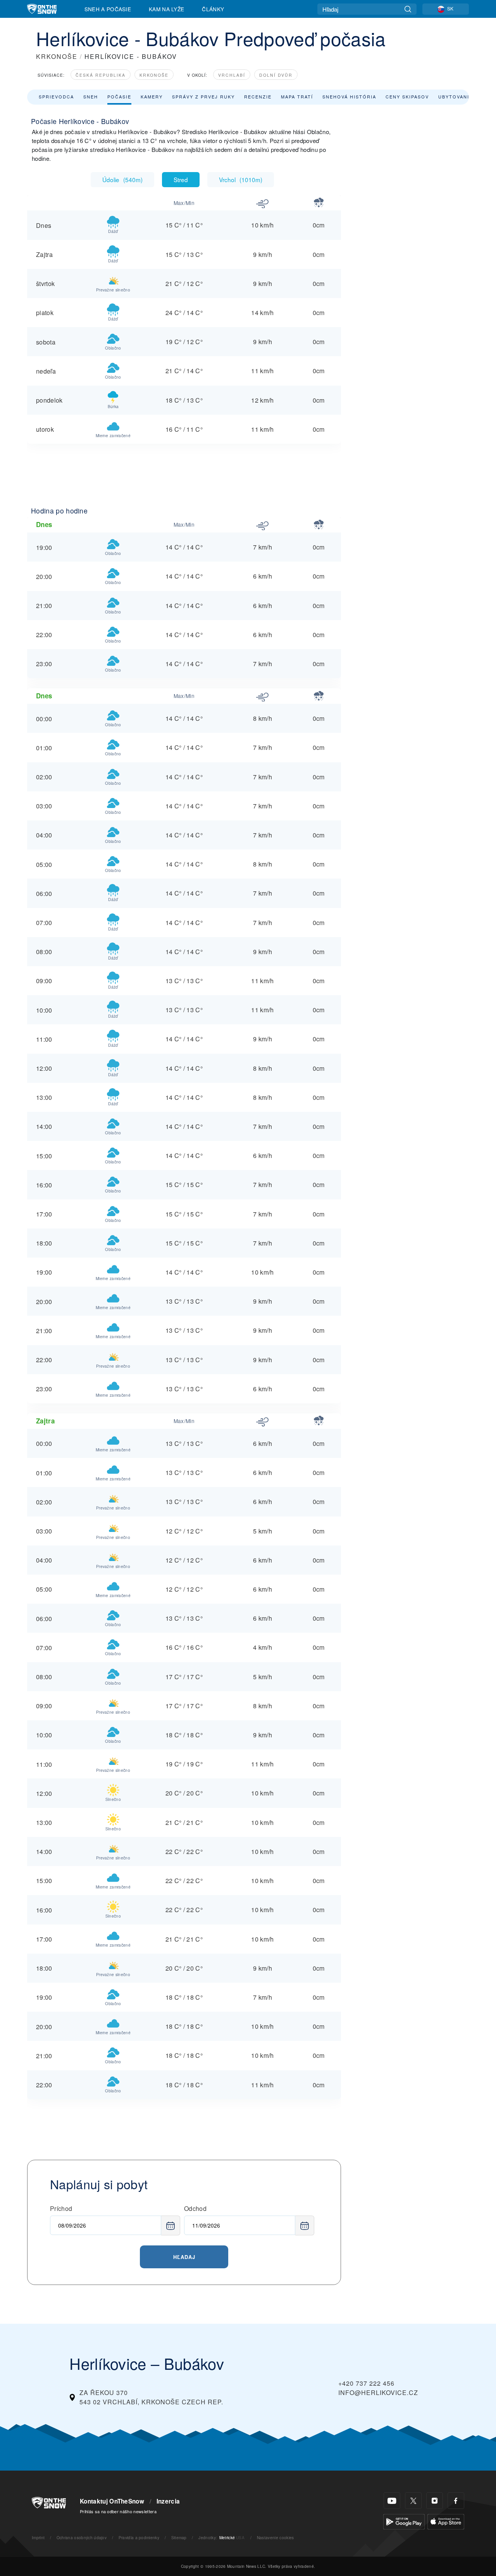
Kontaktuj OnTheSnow (112, 2501)
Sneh (91, 96)
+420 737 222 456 (366, 2383)
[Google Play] (404, 2521)
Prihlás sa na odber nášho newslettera (118, 2511)
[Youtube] (392, 2501)
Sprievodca (56, 96)
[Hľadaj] (408, 9)
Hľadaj (184, 2257)
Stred (181, 179)
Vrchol (241, 179)
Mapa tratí (297, 96)
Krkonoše (154, 75)
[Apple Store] (446, 2521)
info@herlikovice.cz (378, 2392)
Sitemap (179, 2537)
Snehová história (349, 96)
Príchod (61, 2208)
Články (213, 9)
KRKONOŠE (57, 56)
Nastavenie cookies (276, 2537)
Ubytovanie (456, 96)
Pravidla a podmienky (139, 2537)
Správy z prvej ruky (203, 96)
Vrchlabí (232, 75)
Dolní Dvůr (276, 75)
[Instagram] (435, 2501)
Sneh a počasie (108, 9)
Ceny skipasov (407, 96)
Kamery (152, 96)
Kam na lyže (167, 9)
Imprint (38, 2537)
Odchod (195, 2208)
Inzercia (168, 2501)
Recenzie (258, 96)
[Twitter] (413, 2501)
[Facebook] (456, 2501)
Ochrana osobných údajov (82, 2537)
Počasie (119, 96)
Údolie (122, 179)
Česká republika (101, 75)
